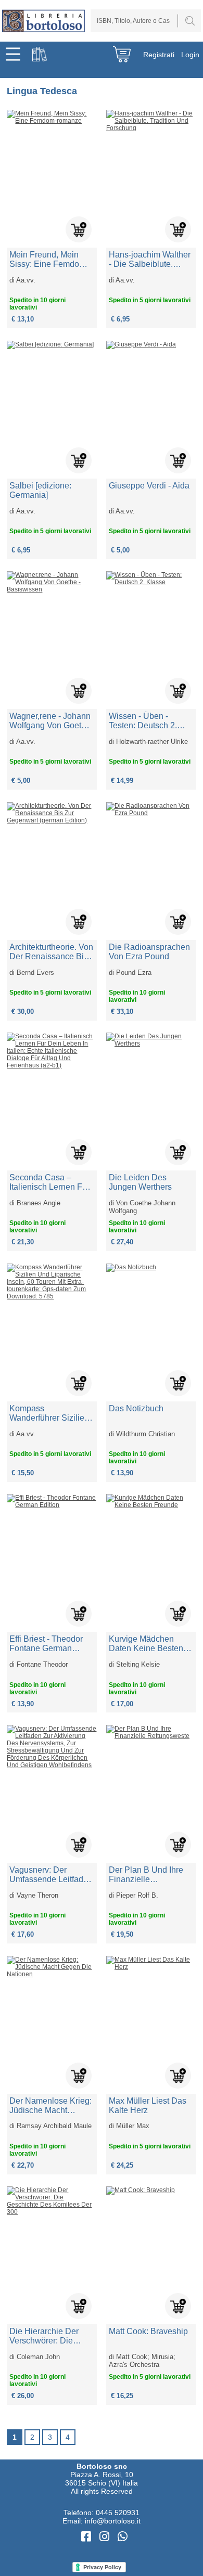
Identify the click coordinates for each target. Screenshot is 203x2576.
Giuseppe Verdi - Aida (149, 486)
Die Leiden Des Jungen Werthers (140, 1182)
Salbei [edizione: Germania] (40, 490)
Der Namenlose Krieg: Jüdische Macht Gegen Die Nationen (50, 2106)
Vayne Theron (37, 1895)
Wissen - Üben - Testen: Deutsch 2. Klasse (143, 721)
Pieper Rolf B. (137, 1895)
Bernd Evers (35, 973)
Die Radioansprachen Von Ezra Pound (149, 952)
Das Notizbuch (136, 1408)
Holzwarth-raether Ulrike (152, 742)
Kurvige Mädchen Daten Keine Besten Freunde (146, 1644)
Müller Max (133, 2126)
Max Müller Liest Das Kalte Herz (148, 2105)
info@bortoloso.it (113, 2521)
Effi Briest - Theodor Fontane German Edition (46, 1644)
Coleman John (38, 2357)
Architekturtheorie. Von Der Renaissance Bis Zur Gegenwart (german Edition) (51, 952)
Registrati (159, 55)
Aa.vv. (26, 280)
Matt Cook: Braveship (148, 2331)
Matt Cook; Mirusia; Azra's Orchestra (142, 2361)
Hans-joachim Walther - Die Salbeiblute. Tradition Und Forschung (150, 260)
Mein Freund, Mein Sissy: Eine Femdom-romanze (49, 260)
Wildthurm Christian (145, 1434)
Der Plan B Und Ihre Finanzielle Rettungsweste (146, 1875)
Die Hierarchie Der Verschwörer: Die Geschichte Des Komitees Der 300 (44, 2336)
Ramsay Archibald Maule (54, 2126)
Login (190, 55)
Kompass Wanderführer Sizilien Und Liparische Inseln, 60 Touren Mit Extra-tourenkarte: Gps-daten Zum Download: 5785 (52, 1413)
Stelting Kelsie (138, 1664)
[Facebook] (88, 2537)
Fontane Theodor (42, 1664)
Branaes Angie (39, 1203)
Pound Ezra (134, 973)
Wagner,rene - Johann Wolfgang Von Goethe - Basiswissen (50, 721)
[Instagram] (106, 2537)
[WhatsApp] (123, 2537)
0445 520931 (118, 2513)
